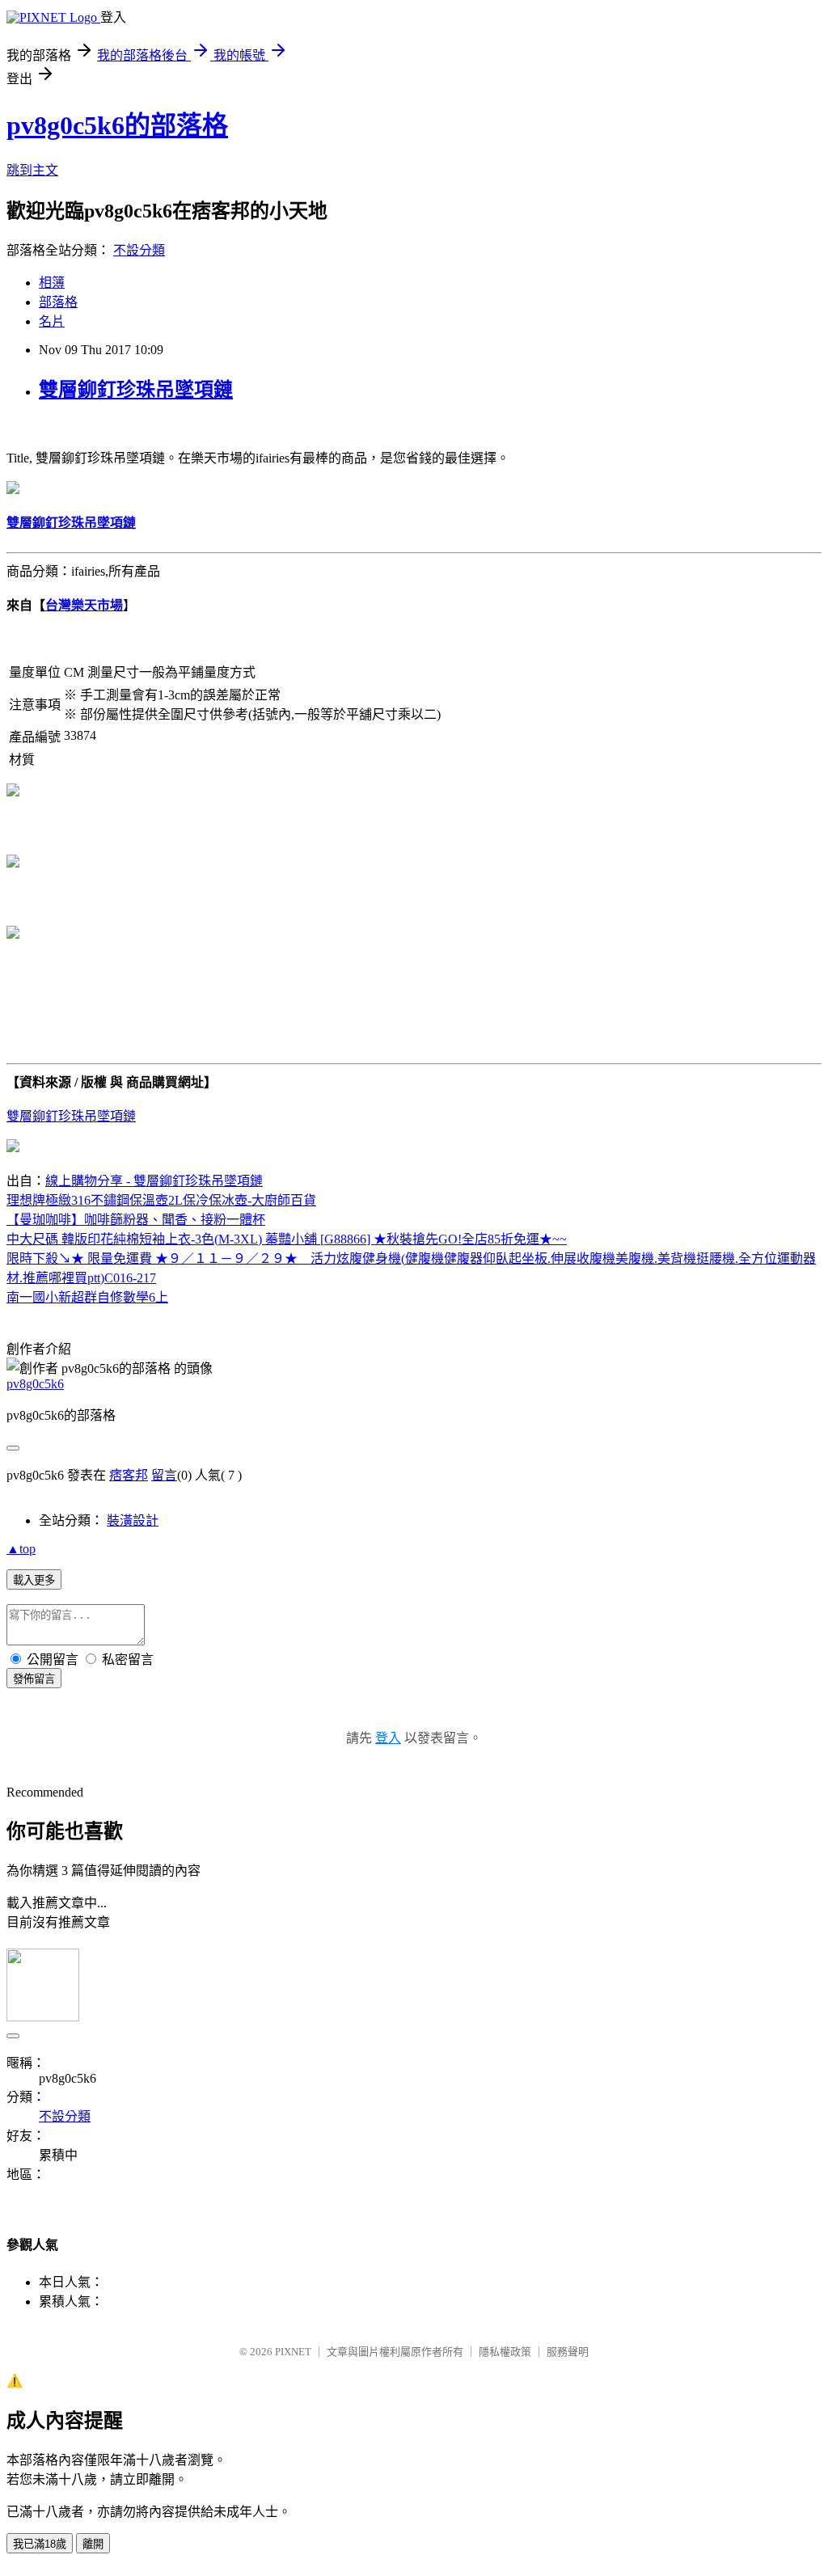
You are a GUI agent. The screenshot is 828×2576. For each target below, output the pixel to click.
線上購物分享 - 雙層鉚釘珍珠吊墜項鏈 (154, 1181)
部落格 (58, 302)
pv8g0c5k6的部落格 (117, 125)
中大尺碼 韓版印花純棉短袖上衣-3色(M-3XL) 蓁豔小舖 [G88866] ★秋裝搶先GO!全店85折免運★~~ (287, 1239)
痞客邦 (129, 1475)
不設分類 (139, 250)
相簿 (52, 283)
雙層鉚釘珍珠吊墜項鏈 (136, 390)
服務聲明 (568, 2352)
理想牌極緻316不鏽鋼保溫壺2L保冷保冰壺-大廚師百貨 (161, 1200)
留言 (164, 1475)
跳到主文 (32, 170)
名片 (52, 321)
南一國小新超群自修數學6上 (87, 1297)
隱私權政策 (505, 2352)
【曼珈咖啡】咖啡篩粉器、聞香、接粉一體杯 (136, 1220)
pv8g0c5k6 (35, 1384)
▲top (21, 1549)
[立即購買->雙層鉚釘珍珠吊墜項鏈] (13, 490)
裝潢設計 (133, 1520)
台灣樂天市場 (84, 605)
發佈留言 (34, 1679)
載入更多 (34, 1580)
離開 (93, 2544)
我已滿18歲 (40, 2544)
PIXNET (293, 2352)
